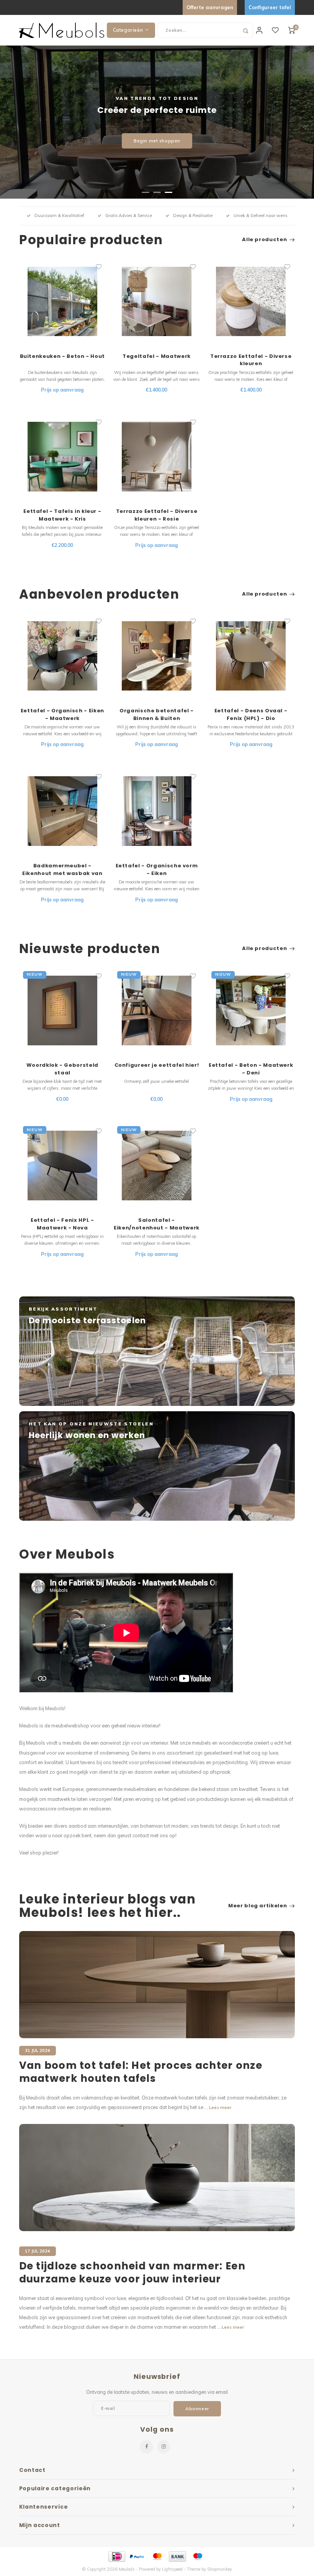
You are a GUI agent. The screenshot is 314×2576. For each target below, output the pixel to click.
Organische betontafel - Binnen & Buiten (157, 714)
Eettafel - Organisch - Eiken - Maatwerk (62, 714)
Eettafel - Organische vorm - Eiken (157, 869)
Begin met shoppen (157, 141)
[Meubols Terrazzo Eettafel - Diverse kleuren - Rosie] (157, 457)
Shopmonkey (220, 2569)
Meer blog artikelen (258, 1906)
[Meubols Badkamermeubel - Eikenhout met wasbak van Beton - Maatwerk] (63, 811)
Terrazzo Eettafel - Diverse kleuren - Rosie (157, 515)
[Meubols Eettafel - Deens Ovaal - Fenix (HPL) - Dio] (251, 656)
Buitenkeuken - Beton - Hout (63, 356)
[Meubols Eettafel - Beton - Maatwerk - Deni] (251, 1011)
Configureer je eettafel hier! (157, 1065)
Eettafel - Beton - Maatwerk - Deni (251, 1069)
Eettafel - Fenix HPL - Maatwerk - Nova (62, 1224)
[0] (291, 30)
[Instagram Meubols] (164, 2447)
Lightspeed (172, 2569)
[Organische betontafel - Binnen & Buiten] (157, 656)
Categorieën (128, 30)
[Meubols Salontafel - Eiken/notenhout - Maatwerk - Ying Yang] (157, 1166)
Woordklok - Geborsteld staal (62, 1069)
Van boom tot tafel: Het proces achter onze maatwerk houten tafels (141, 2072)
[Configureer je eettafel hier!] (157, 1011)
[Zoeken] (245, 30)
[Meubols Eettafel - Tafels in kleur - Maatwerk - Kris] (63, 457)
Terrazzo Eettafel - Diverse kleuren (251, 360)
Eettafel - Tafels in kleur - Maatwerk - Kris (62, 515)
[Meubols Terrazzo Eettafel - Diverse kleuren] (251, 301)
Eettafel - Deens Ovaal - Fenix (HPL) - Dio (251, 714)
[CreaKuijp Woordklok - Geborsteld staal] (63, 1011)
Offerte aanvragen (210, 7)
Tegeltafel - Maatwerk (157, 356)
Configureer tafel (270, 7)
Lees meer (220, 2107)
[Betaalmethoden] (116, 2556)
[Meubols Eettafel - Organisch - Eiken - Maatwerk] (63, 656)
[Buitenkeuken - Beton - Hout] (63, 301)
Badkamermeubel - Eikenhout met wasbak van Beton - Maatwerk (62, 869)
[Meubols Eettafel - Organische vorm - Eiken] (157, 811)
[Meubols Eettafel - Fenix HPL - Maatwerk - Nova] (63, 1166)
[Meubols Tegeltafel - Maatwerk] (157, 301)
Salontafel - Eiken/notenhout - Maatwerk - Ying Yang (157, 1224)
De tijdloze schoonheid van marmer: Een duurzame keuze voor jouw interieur (132, 2273)
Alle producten (264, 240)
